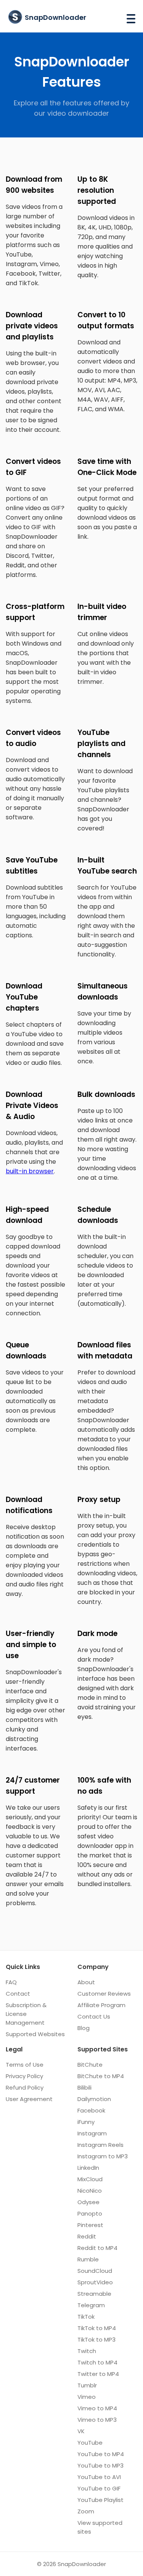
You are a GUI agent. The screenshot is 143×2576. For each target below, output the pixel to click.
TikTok (86, 2317)
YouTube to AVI (99, 2477)
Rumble (88, 2259)
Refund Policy (25, 2087)
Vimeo (87, 2397)
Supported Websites (35, 2034)
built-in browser (30, 1171)
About (86, 1982)
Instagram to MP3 (103, 2156)
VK (81, 2431)
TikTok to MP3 (96, 2339)
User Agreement (29, 2099)
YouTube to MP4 (101, 2454)
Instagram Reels (100, 2145)
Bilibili (84, 2087)
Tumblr (87, 2385)
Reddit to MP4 (97, 2248)
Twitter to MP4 (98, 2374)
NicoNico (90, 2191)
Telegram (91, 2305)
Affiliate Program (101, 2005)
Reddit (87, 2236)
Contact (18, 1994)
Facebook (91, 2110)
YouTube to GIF (99, 2488)
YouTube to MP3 (100, 2465)
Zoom (86, 2511)
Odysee (88, 2202)
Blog (84, 2028)
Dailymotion (94, 2099)
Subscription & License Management (26, 2014)
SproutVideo (95, 2282)
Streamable (94, 2294)
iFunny (86, 2122)
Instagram (92, 2133)
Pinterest (90, 2225)
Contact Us (94, 2016)
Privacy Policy (24, 2076)
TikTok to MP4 (97, 2328)
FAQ (11, 1982)
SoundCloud (95, 2271)
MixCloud (90, 2179)
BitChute (90, 2065)
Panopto (90, 2213)
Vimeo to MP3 (97, 2420)
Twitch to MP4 (97, 2362)
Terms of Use (25, 2065)
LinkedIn (88, 2168)
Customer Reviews (104, 1994)
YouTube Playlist (100, 2500)
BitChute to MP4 (101, 2076)
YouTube (90, 2443)
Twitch (87, 2351)
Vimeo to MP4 (97, 2408)
